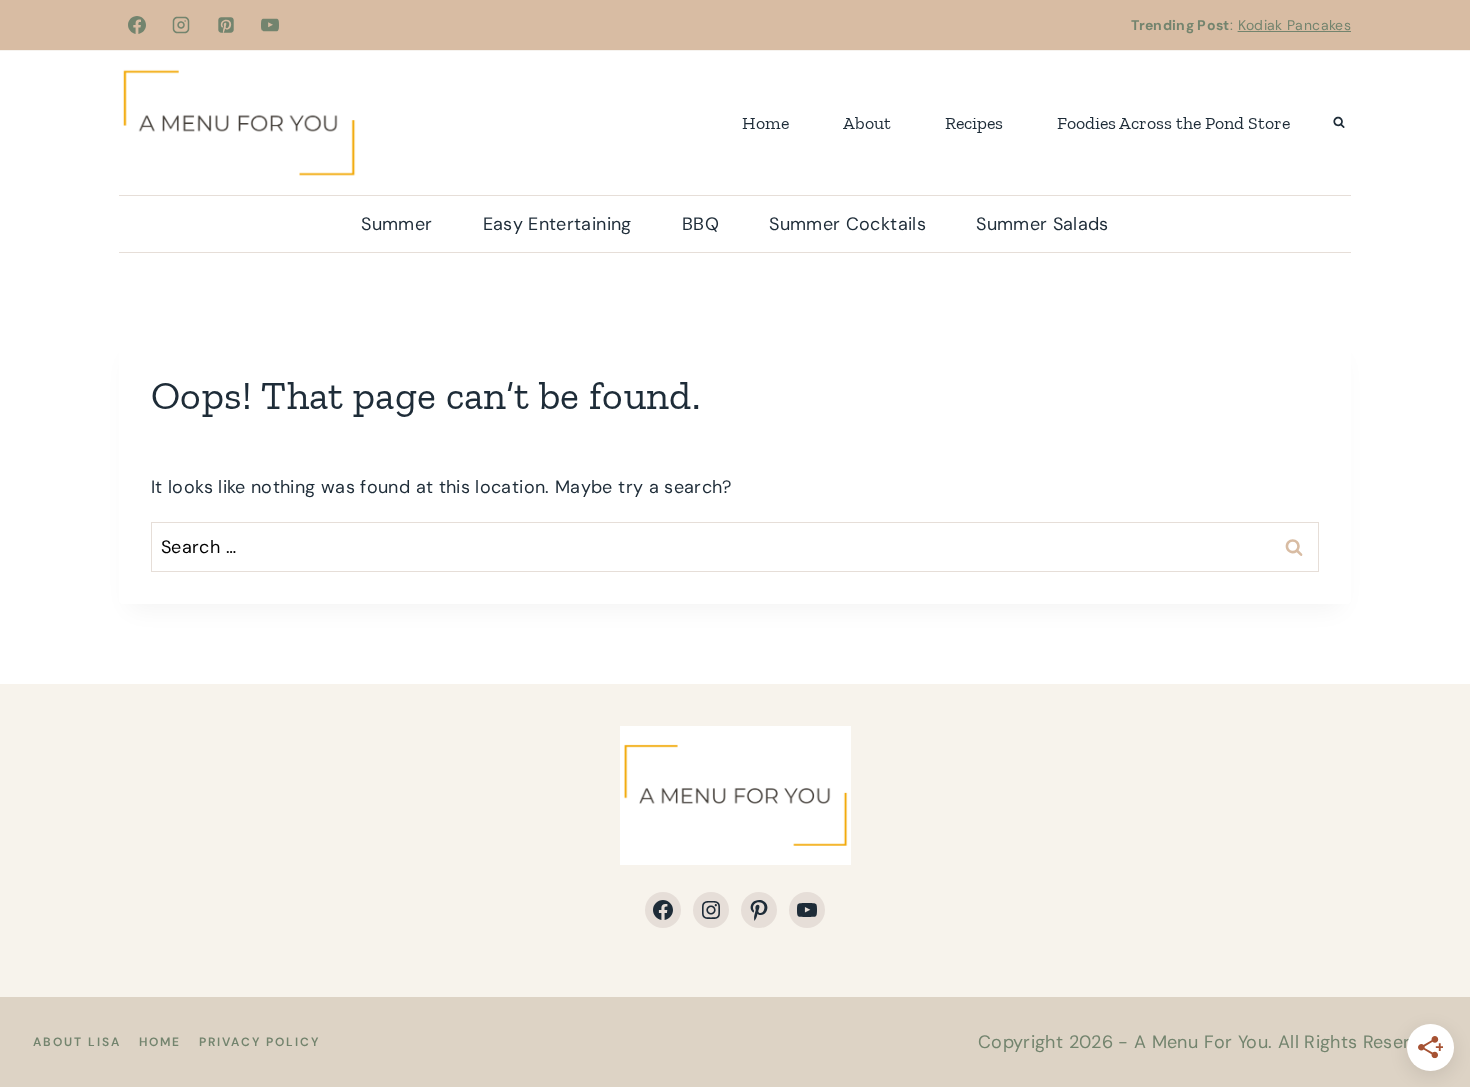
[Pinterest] (226, 25)
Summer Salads (1042, 224)
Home (765, 123)
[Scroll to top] (1422, 1009)
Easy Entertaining (557, 224)
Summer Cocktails (847, 224)
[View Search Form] (1339, 123)
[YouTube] (270, 25)
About (867, 123)
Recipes (974, 123)
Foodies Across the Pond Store (1173, 123)
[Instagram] (181, 25)
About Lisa (77, 1042)
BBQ (700, 224)
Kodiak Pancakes (1294, 25)
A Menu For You (1201, 1042)
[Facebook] (137, 25)
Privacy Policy (259, 1042)
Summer (396, 224)
